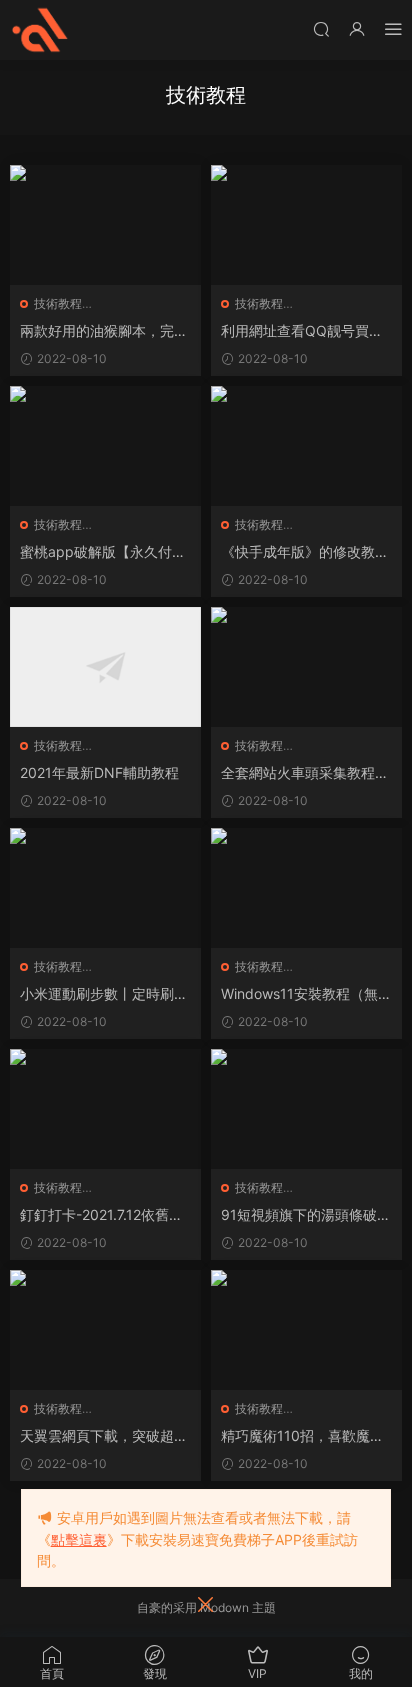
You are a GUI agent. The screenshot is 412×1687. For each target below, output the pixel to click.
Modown (224, 1607)
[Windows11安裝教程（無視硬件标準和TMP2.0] (306, 888)
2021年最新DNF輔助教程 (99, 772)
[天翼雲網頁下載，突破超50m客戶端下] (105, 1330)
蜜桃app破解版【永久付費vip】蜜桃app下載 (103, 552)
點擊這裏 (79, 1539)
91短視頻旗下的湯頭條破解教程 (306, 1215)
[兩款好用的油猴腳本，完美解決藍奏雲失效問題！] (105, 225)
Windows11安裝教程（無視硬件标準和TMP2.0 (306, 994)
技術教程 (58, 303)
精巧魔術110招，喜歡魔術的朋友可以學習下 (302, 1436)
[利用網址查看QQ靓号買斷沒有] (306, 225)
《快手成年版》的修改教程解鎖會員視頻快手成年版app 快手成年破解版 (306, 552)
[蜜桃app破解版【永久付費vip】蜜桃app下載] (105, 446)
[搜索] (321, 28)
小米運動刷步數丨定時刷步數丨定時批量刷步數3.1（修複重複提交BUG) (104, 994)
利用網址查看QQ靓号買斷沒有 (302, 331)
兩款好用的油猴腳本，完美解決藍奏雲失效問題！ (104, 331)
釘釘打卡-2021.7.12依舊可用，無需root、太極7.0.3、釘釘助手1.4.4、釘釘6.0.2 (105, 1215)
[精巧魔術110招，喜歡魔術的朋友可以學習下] (306, 1330)
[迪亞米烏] (40, 30)
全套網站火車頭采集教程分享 (305, 773)
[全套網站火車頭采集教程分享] (306, 667)
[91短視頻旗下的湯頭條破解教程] (306, 1109)
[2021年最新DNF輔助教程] (105, 667)
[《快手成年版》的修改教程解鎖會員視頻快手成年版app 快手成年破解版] (306, 446)
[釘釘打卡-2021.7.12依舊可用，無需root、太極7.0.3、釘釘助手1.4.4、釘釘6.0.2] (105, 1109)
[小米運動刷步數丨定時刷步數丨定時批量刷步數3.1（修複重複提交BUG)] (105, 888)
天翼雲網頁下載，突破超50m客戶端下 (101, 1436)
